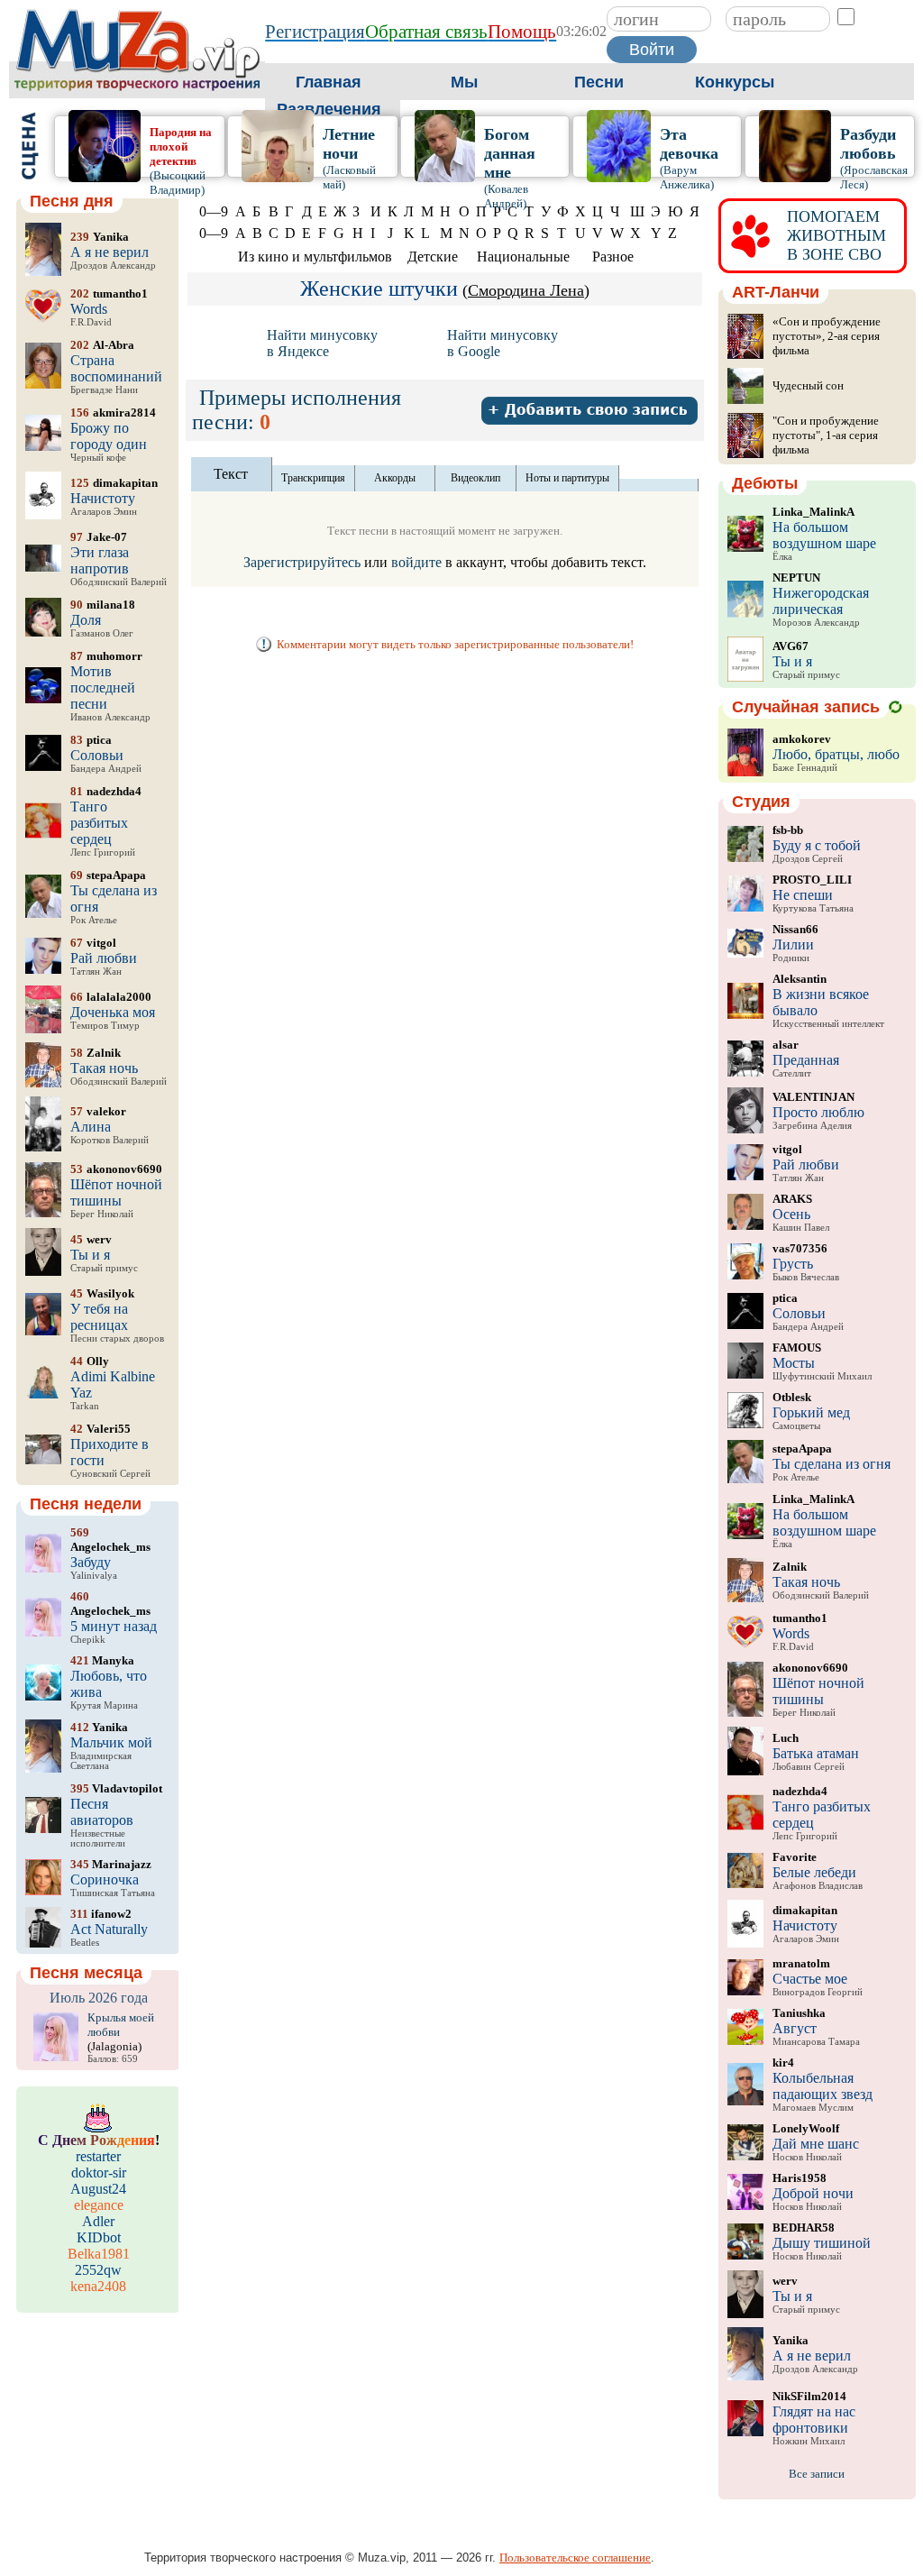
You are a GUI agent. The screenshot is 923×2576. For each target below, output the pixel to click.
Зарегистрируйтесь (302, 562)
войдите (416, 562)
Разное (613, 257)
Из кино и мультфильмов (315, 257)
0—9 (214, 211)
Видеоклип (475, 478)
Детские (433, 257)
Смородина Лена (526, 290)
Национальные (523, 257)
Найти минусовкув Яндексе (322, 343)
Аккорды (395, 478)
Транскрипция (313, 478)
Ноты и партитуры (567, 478)
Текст (231, 474)
